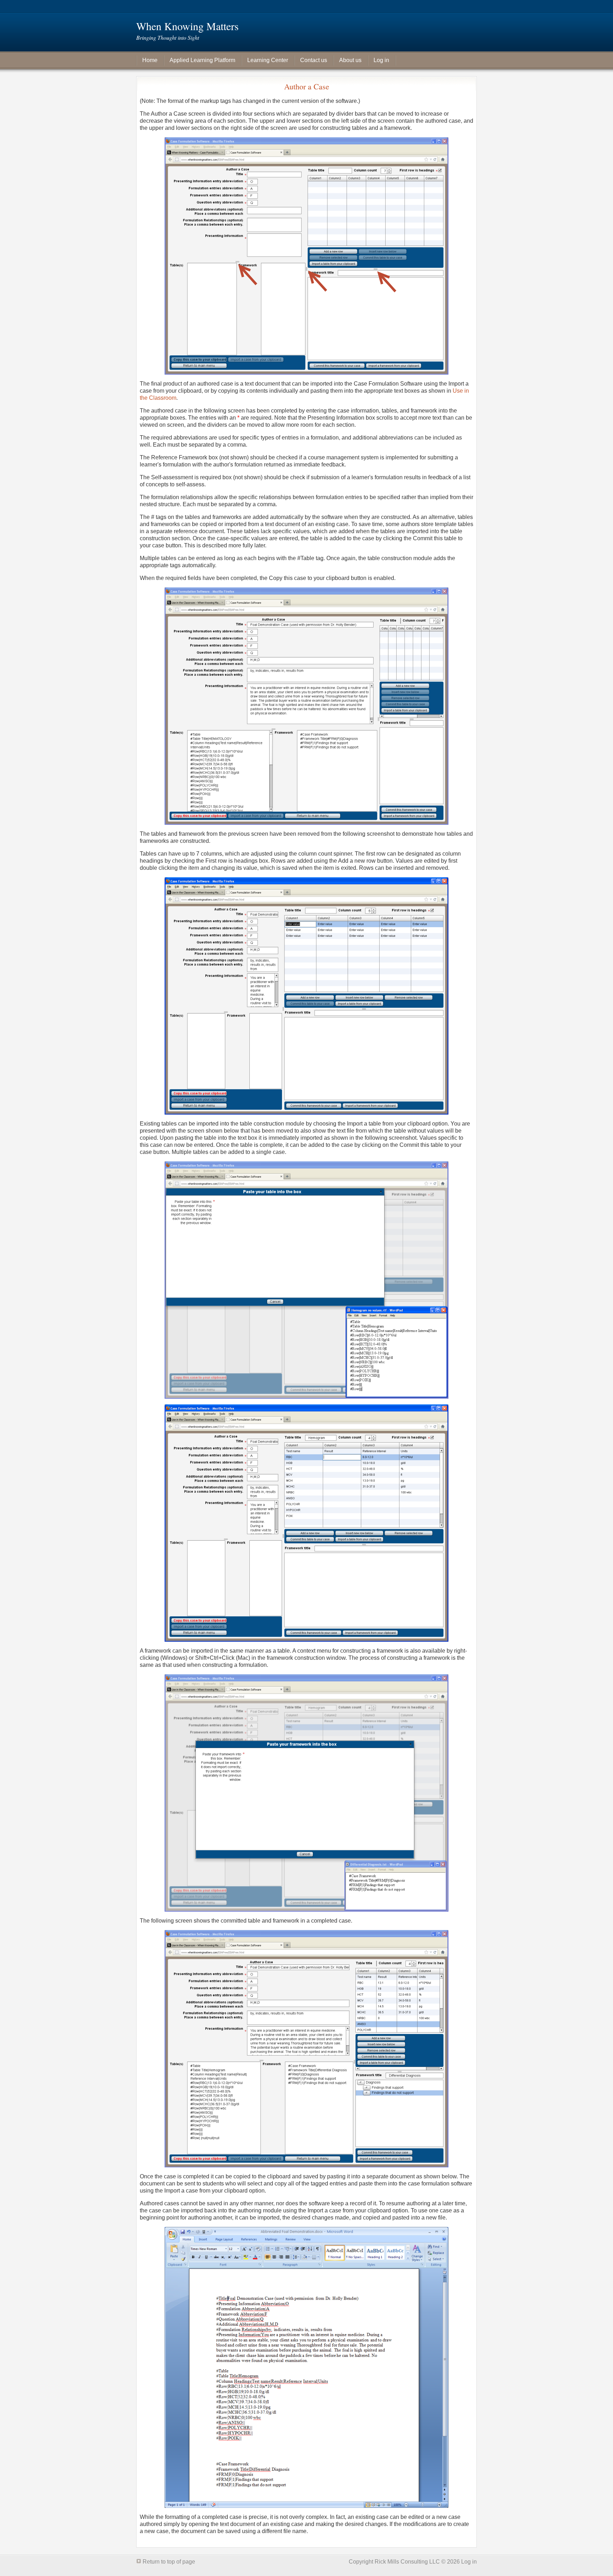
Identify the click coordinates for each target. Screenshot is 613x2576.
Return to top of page (169, 2562)
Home (150, 60)
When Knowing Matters (187, 26)
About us (350, 60)
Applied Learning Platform (202, 60)
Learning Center (268, 60)
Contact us (314, 60)
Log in (381, 60)
